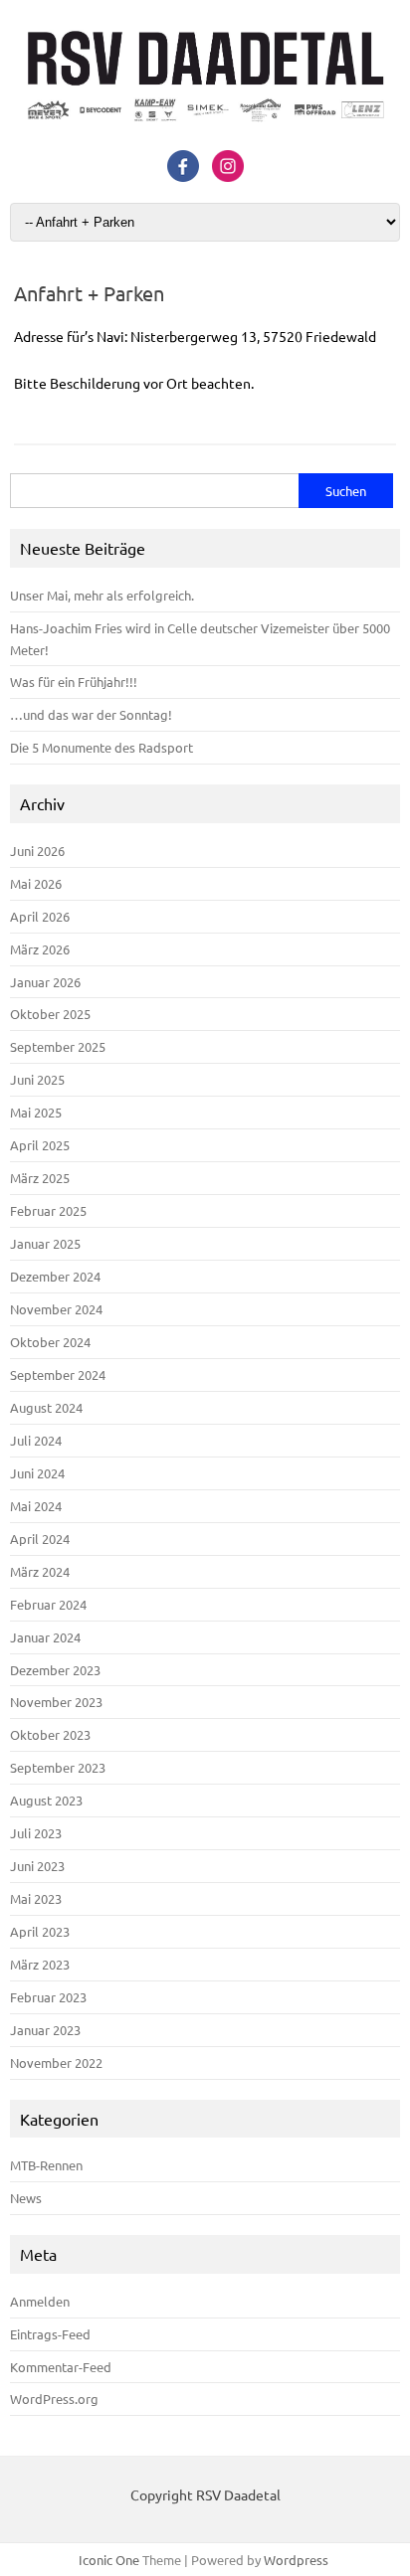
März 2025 (40, 1178)
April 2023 (40, 1931)
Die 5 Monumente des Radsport (102, 747)
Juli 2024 (36, 1440)
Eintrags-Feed (50, 2334)
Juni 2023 (37, 1866)
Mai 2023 (36, 1898)
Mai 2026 (36, 883)
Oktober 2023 (50, 1734)
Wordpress (296, 2560)
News (26, 2198)
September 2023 (58, 1767)
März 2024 (40, 1571)
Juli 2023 (36, 1833)
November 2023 (56, 1702)
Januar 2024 (45, 1637)
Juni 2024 (37, 1473)
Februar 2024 (48, 1604)
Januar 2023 (45, 2030)
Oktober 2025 (50, 1014)
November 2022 (56, 2062)
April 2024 (40, 1539)
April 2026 (40, 916)
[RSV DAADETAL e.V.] (205, 128)
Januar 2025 (45, 1243)
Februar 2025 (48, 1210)
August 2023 (46, 1800)
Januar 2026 (45, 982)
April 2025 (40, 1145)
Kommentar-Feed (61, 2367)
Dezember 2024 (55, 1276)
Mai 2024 (36, 1506)
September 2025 (58, 1046)
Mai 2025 (36, 1112)
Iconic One (109, 2560)
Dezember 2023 (55, 1670)
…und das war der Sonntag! (91, 714)
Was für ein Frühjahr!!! (74, 682)
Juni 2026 (37, 851)
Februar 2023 (48, 1997)
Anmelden (40, 2301)
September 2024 (58, 1374)
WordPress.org (54, 2399)
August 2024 (46, 1407)
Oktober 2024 (50, 1342)
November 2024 (56, 1309)
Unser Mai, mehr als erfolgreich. (102, 595)
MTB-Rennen (46, 2165)
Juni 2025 (37, 1079)
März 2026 (40, 949)
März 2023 (40, 1964)
